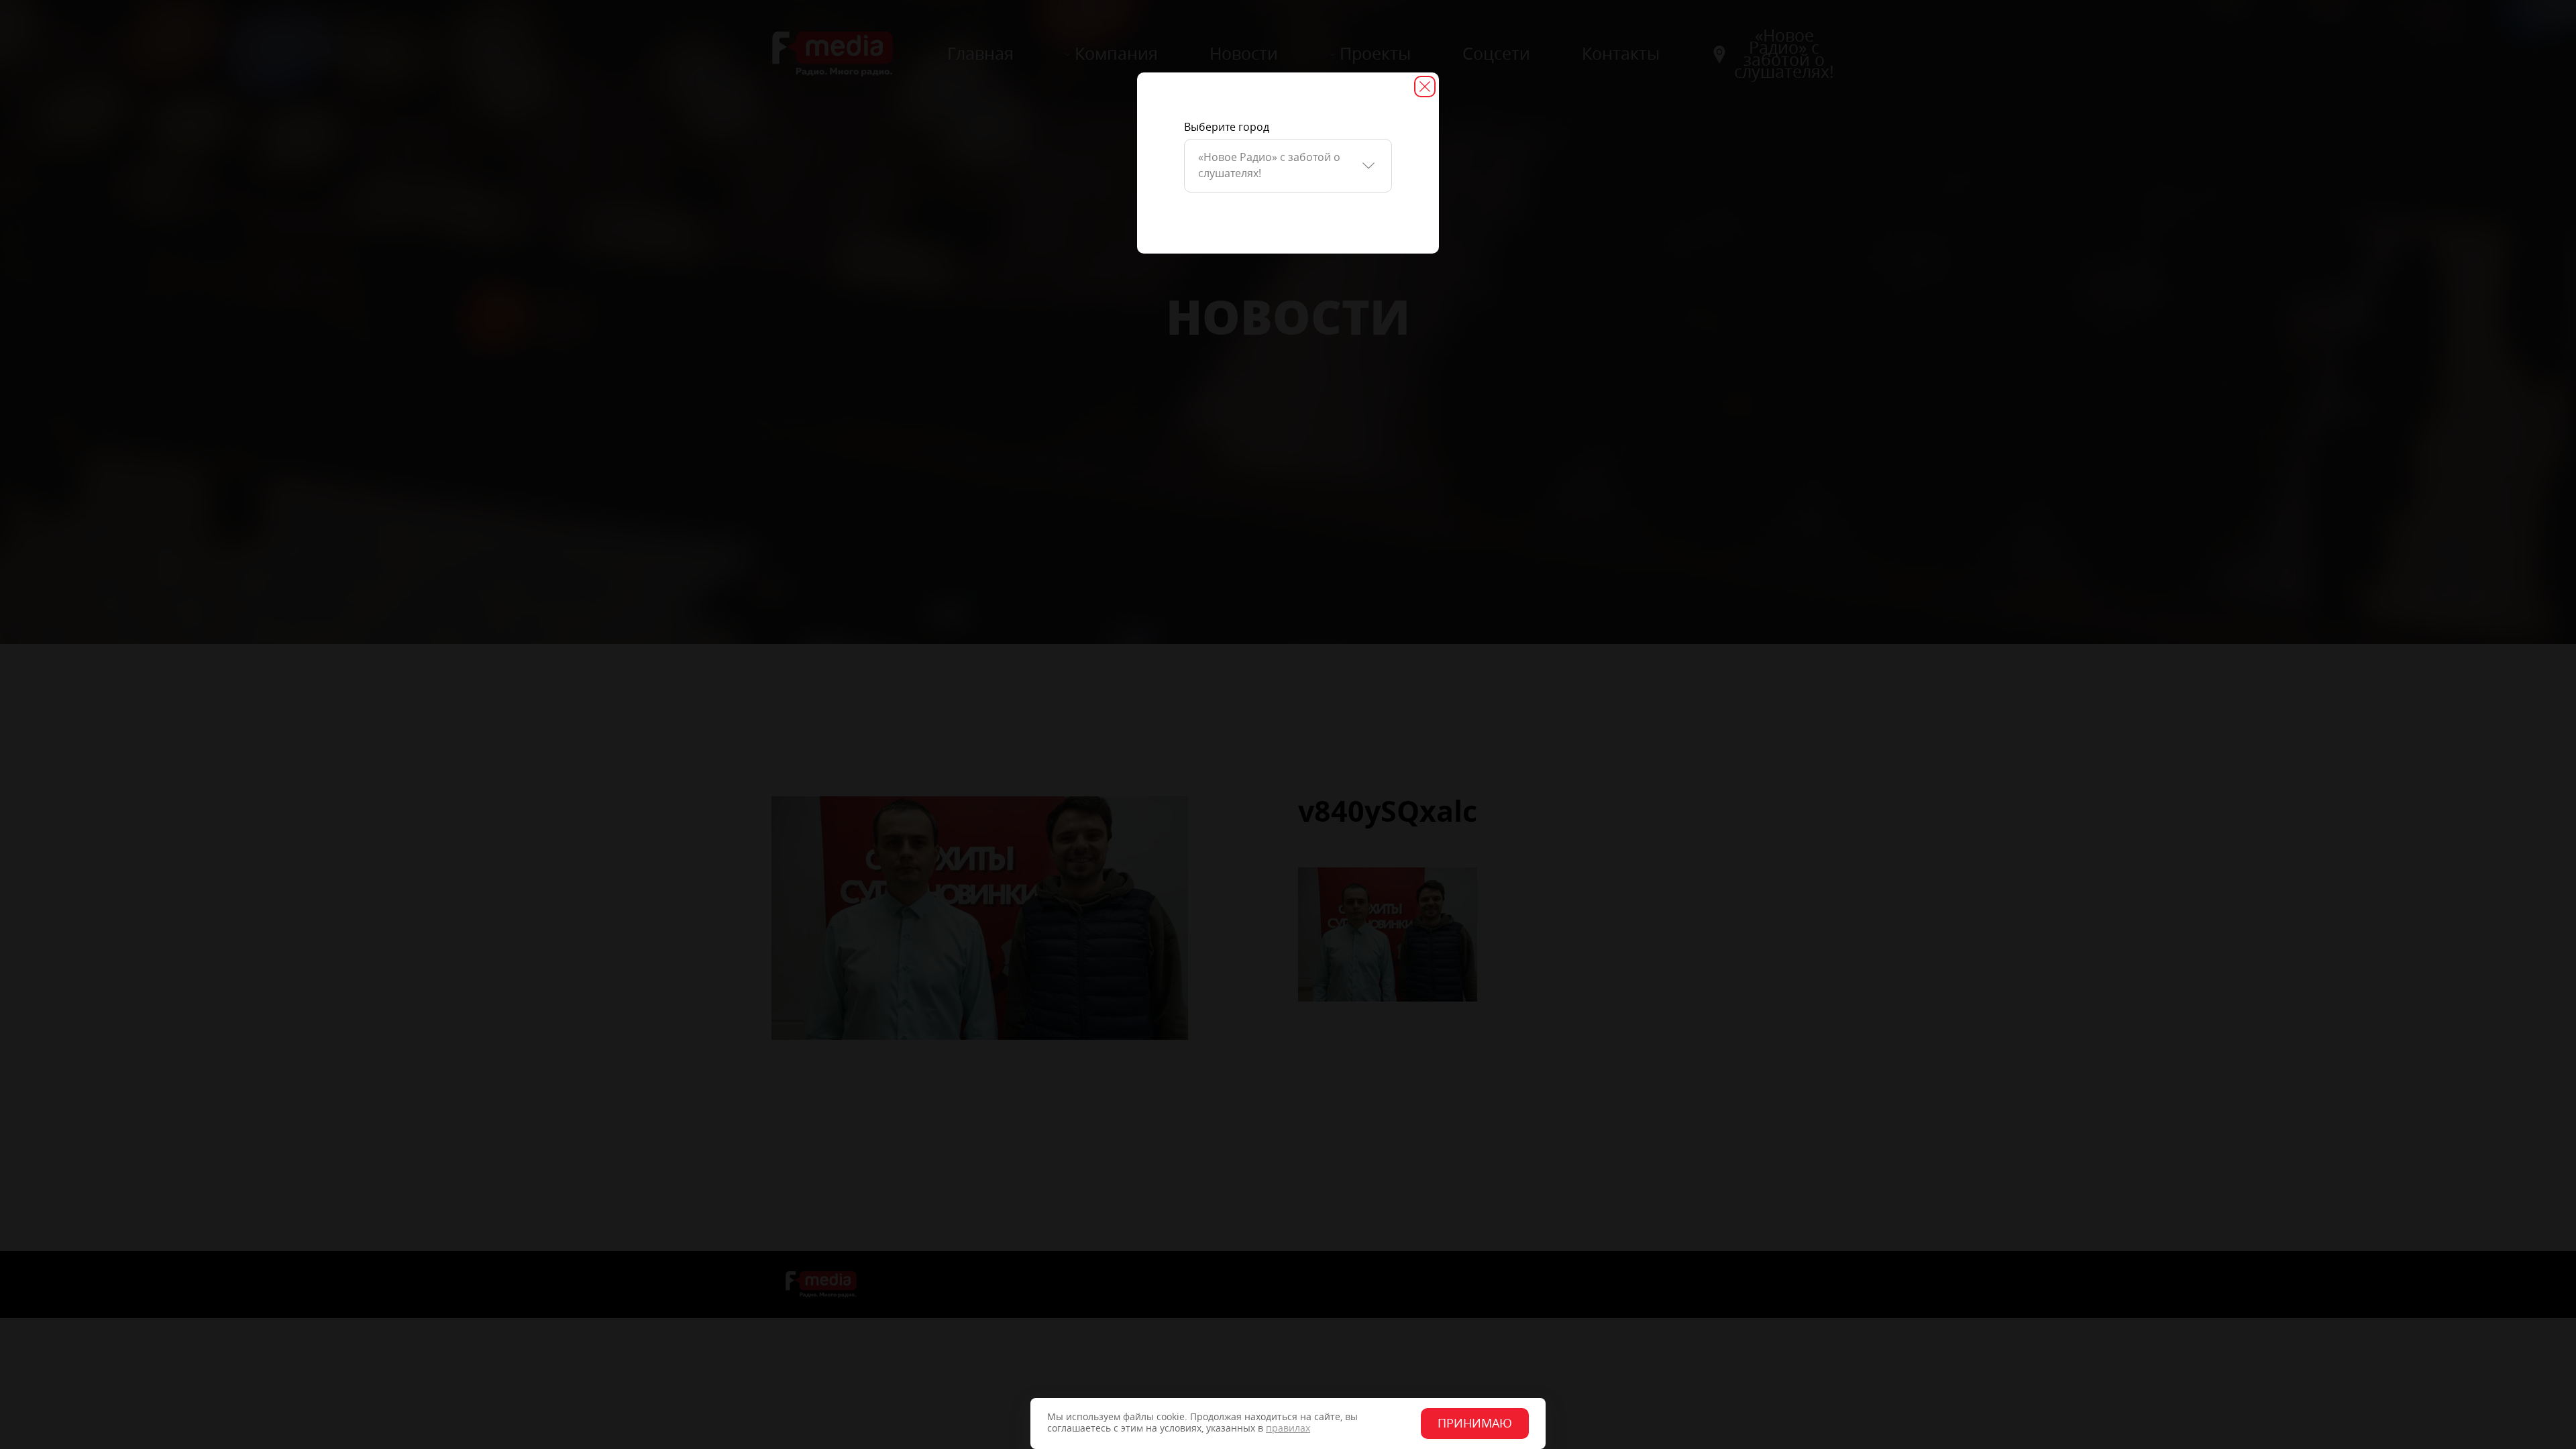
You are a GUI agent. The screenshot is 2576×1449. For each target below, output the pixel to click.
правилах (1288, 1429)
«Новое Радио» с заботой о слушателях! (1269, 165)
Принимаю (1475, 1424)
